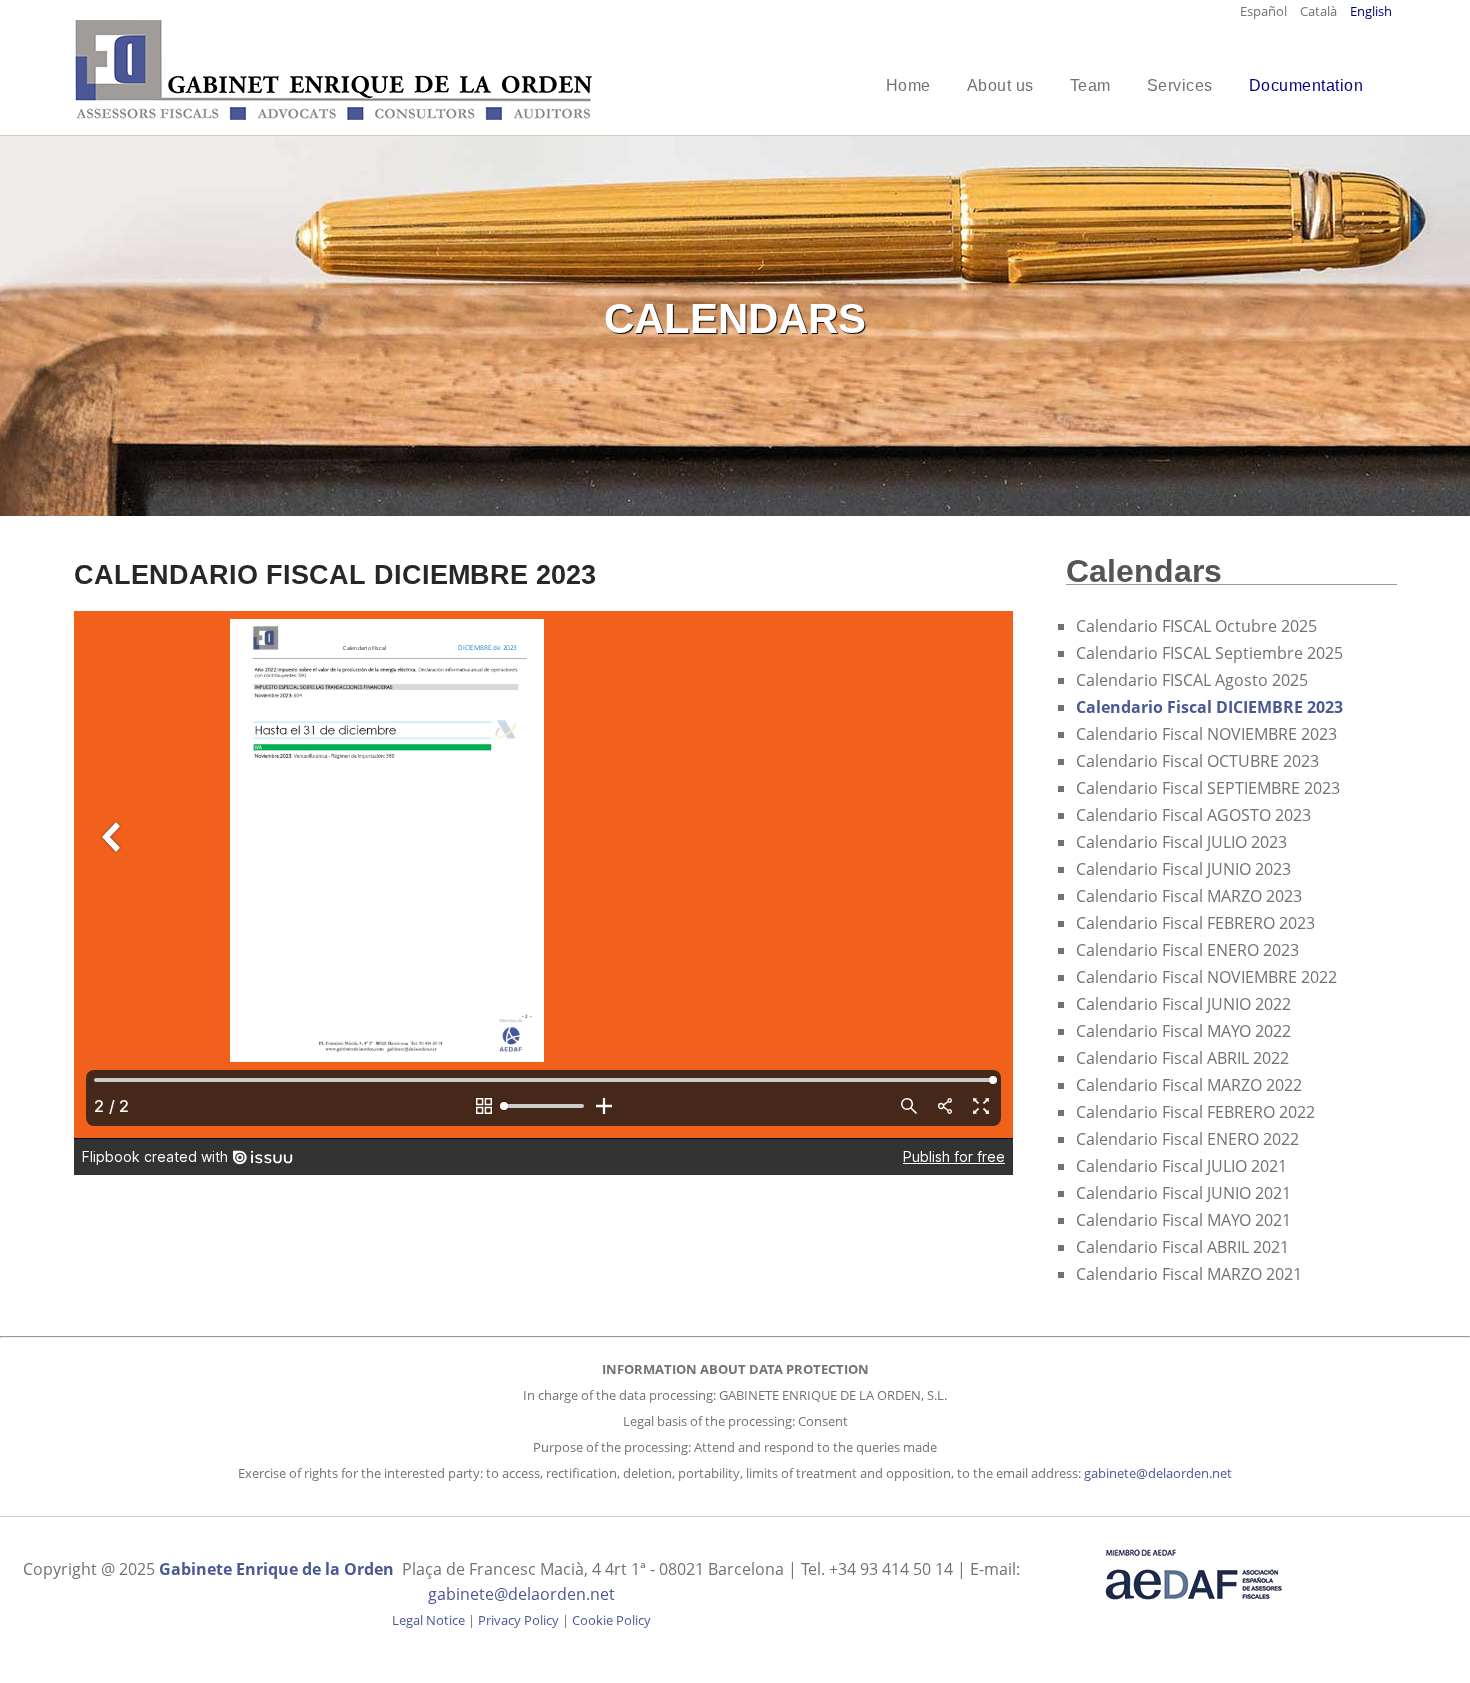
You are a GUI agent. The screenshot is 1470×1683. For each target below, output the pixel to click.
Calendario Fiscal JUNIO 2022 (1183, 1004)
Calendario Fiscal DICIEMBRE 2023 (1209, 707)
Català (1320, 11)
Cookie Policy (611, 1620)
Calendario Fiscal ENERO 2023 (1187, 950)
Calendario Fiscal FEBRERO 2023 (1195, 923)
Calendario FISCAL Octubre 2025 (1196, 626)
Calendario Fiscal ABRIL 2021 (1182, 1247)
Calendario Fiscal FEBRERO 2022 (1195, 1112)
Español (1265, 11)
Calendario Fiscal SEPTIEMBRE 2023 (1208, 788)
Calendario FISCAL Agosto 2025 (1192, 680)
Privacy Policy (518, 1620)
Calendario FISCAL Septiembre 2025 (1209, 653)
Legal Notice (428, 1620)
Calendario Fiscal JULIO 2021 (1181, 1166)
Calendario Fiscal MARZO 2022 (1189, 1085)
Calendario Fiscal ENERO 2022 (1187, 1139)
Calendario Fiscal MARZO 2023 (1189, 896)
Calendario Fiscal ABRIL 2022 (1182, 1058)
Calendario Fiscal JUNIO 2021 (1183, 1193)
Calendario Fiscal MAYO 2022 (1183, 1031)
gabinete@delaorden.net (1158, 1473)
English (1371, 11)
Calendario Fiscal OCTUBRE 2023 (1197, 761)
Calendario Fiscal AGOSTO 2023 (1193, 815)
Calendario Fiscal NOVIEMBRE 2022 (1206, 977)
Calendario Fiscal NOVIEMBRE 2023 (1206, 734)
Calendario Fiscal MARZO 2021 (1189, 1274)
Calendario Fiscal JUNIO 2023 (1183, 869)
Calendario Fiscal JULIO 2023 (1181, 842)
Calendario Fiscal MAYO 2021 (1183, 1220)
